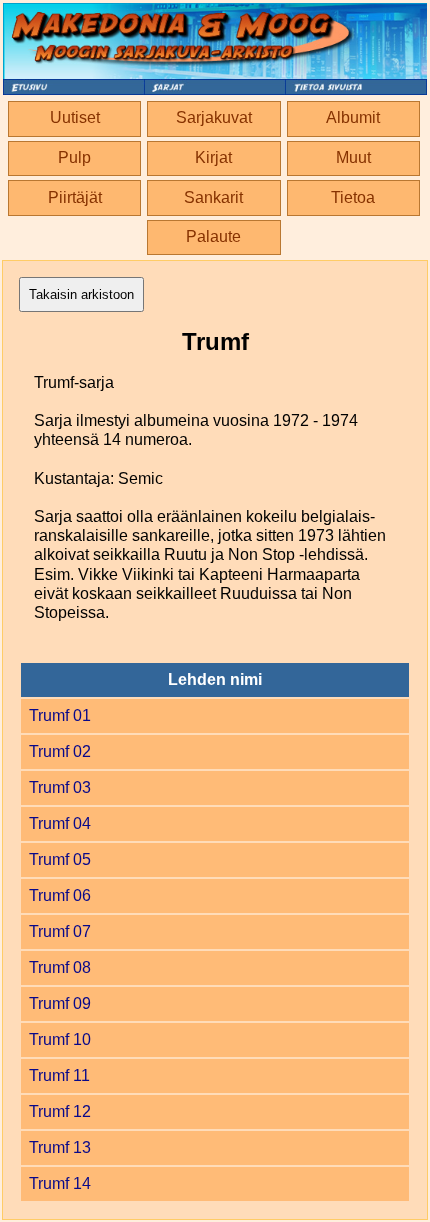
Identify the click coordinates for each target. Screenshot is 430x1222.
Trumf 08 (60, 967)
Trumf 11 (59, 1075)
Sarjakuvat (214, 117)
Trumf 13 (60, 1147)
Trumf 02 (60, 751)
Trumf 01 (60, 715)
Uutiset (75, 117)
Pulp (74, 157)
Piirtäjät (75, 197)
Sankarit (213, 197)
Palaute (213, 236)
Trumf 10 (60, 1039)
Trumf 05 (60, 859)
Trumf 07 (60, 931)
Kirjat (213, 157)
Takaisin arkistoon (81, 294)
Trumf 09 (60, 1003)
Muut (353, 157)
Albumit (353, 117)
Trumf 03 (60, 787)
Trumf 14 (60, 1183)
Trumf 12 (60, 1111)
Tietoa (353, 197)
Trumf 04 (60, 823)
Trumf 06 (60, 895)
